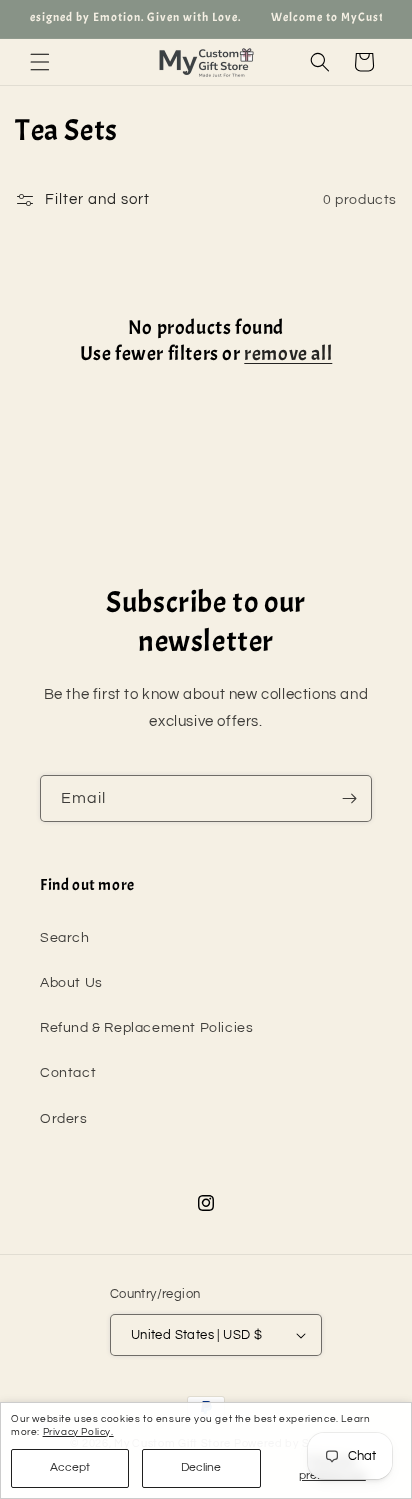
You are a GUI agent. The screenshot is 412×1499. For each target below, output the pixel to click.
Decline (201, 1467)
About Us (71, 983)
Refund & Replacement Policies (146, 1028)
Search (65, 938)
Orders (64, 1119)
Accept (70, 1467)
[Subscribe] (349, 798)
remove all (288, 353)
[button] (40, 62)
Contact (68, 1073)
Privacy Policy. (78, 1432)
